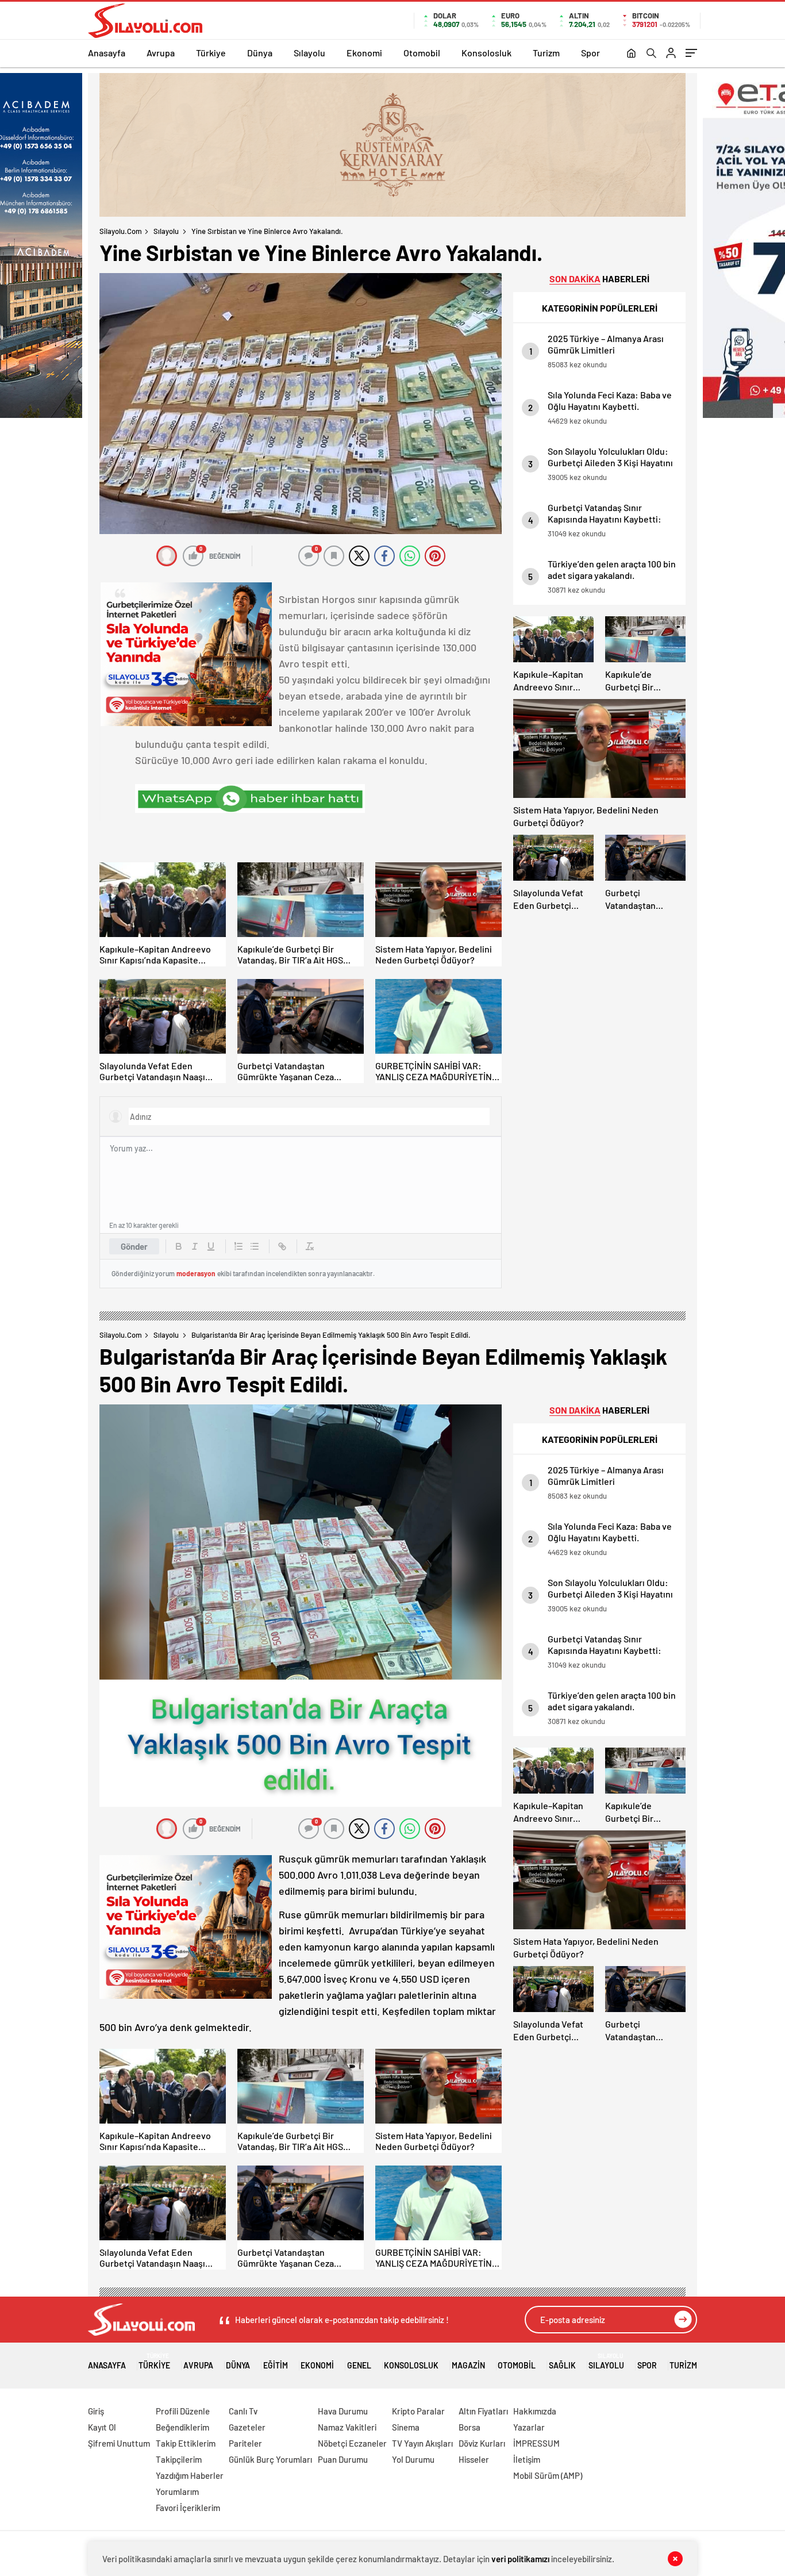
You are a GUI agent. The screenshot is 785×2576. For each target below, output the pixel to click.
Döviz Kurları (482, 2443)
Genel (359, 2365)
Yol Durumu (413, 2459)
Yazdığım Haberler (190, 2475)
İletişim (527, 2459)
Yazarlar (529, 2427)
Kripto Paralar (418, 2411)
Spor (590, 53)
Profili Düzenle (183, 2411)
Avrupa (161, 53)
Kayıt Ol (102, 2427)
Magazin (468, 2365)
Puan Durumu (343, 2459)
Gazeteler (247, 2427)
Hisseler (474, 2459)
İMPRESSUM (536, 2443)
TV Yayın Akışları (422, 2443)
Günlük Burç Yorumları (270, 2459)
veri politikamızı (520, 2559)
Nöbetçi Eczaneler (352, 2443)
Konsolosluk (486, 53)
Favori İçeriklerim (188, 2508)
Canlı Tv (243, 2411)
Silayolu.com (121, 231)
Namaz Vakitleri (347, 2427)
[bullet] (255, 1246)
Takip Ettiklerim (186, 2443)
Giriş (96, 2411)
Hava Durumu (343, 2411)
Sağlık (562, 2365)
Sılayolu (309, 53)
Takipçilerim (179, 2459)
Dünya (260, 53)
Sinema (406, 2427)
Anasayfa (107, 53)
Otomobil (422, 53)
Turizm (546, 53)
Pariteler (245, 2443)
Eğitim (276, 2365)
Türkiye (211, 53)
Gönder (134, 1246)
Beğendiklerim (182, 2427)
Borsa (470, 2427)
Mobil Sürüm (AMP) (548, 2475)
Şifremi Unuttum (119, 2443)
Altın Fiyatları (483, 2411)
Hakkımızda (535, 2411)
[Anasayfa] (631, 54)
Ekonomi (364, 53)
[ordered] (238, 1246)
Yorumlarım (177, 2491)
